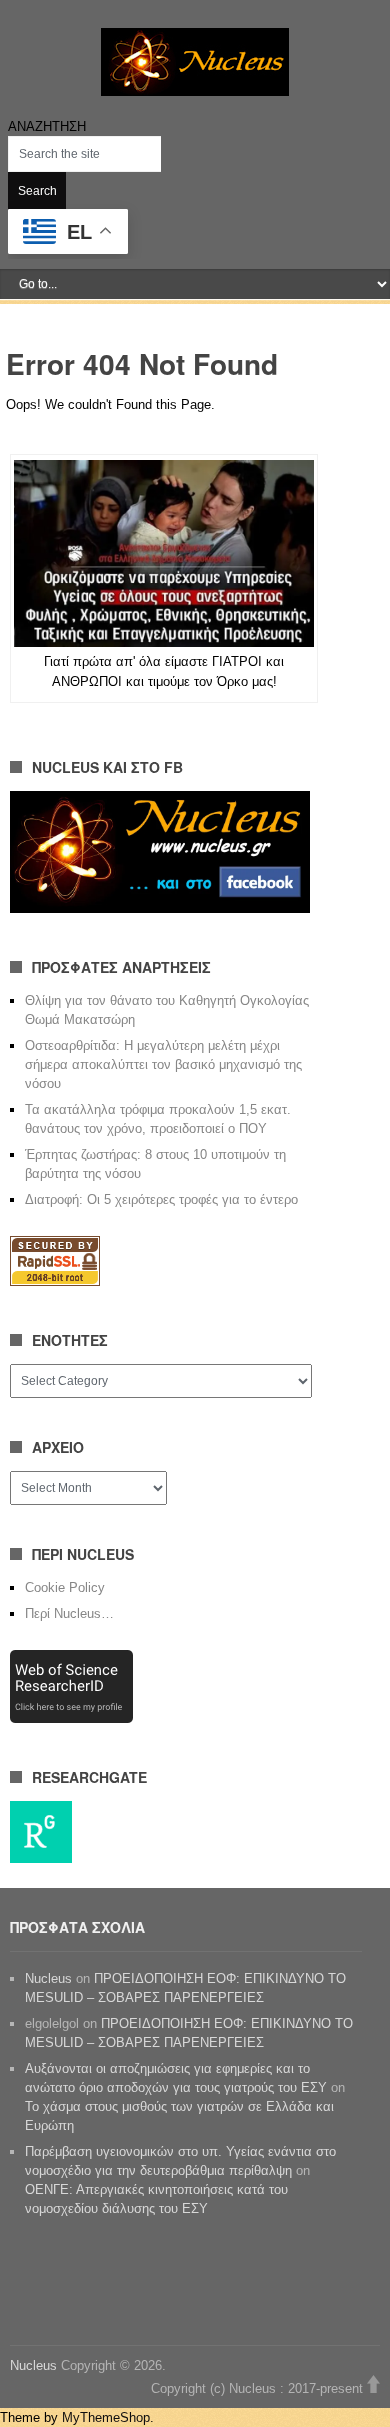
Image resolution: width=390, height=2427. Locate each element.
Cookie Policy (65, 1587)
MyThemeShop (106, 2417)
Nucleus (48, 1978)
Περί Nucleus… (69, 1613)
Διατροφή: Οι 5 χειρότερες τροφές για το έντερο (161, 1199)
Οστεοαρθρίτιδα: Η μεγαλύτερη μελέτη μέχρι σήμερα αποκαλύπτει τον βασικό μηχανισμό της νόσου (163, 1064)
